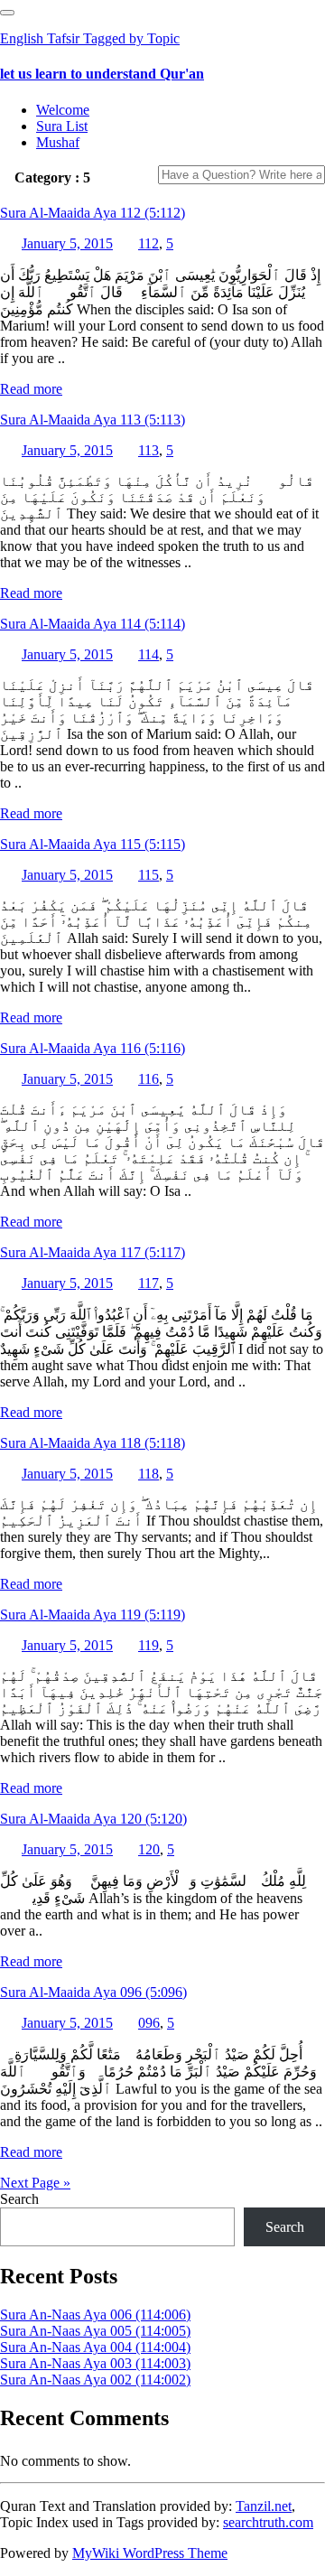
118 (149, 1474)
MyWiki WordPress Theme (150, 2553)
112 (149, 243)
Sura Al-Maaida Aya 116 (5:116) (93, 1048)
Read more (31, 389)
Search (19, 2199)
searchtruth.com (268, 2522)
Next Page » (35, 2183)
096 (149, 2023)
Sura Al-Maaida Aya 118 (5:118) (93, 1443)
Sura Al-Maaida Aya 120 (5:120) (93, 1819)
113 (149, 450)
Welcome (63, 110)
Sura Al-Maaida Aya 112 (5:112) (93, 213)
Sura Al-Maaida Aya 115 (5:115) (93, 844)
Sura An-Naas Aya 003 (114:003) (95, 2363)
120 (149, 1849)
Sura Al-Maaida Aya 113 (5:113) (93, 420)
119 (149, 1645)
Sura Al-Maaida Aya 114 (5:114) (93, 624)
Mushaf (58, 142)
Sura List (62, 126)
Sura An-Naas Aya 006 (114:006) (95, 2315)
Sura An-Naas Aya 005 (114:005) (95, 2331)
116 (149, 1079)
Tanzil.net (264, 2506)
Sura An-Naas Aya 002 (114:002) (95, 2380)
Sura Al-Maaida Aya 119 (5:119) (93, 1615)
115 (149, 875)
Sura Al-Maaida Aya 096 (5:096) (93, 1992)
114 (149, 654)
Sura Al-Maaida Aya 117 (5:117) (93, 1252)
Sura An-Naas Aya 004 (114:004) (95, 2347)
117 (149, 1283)
